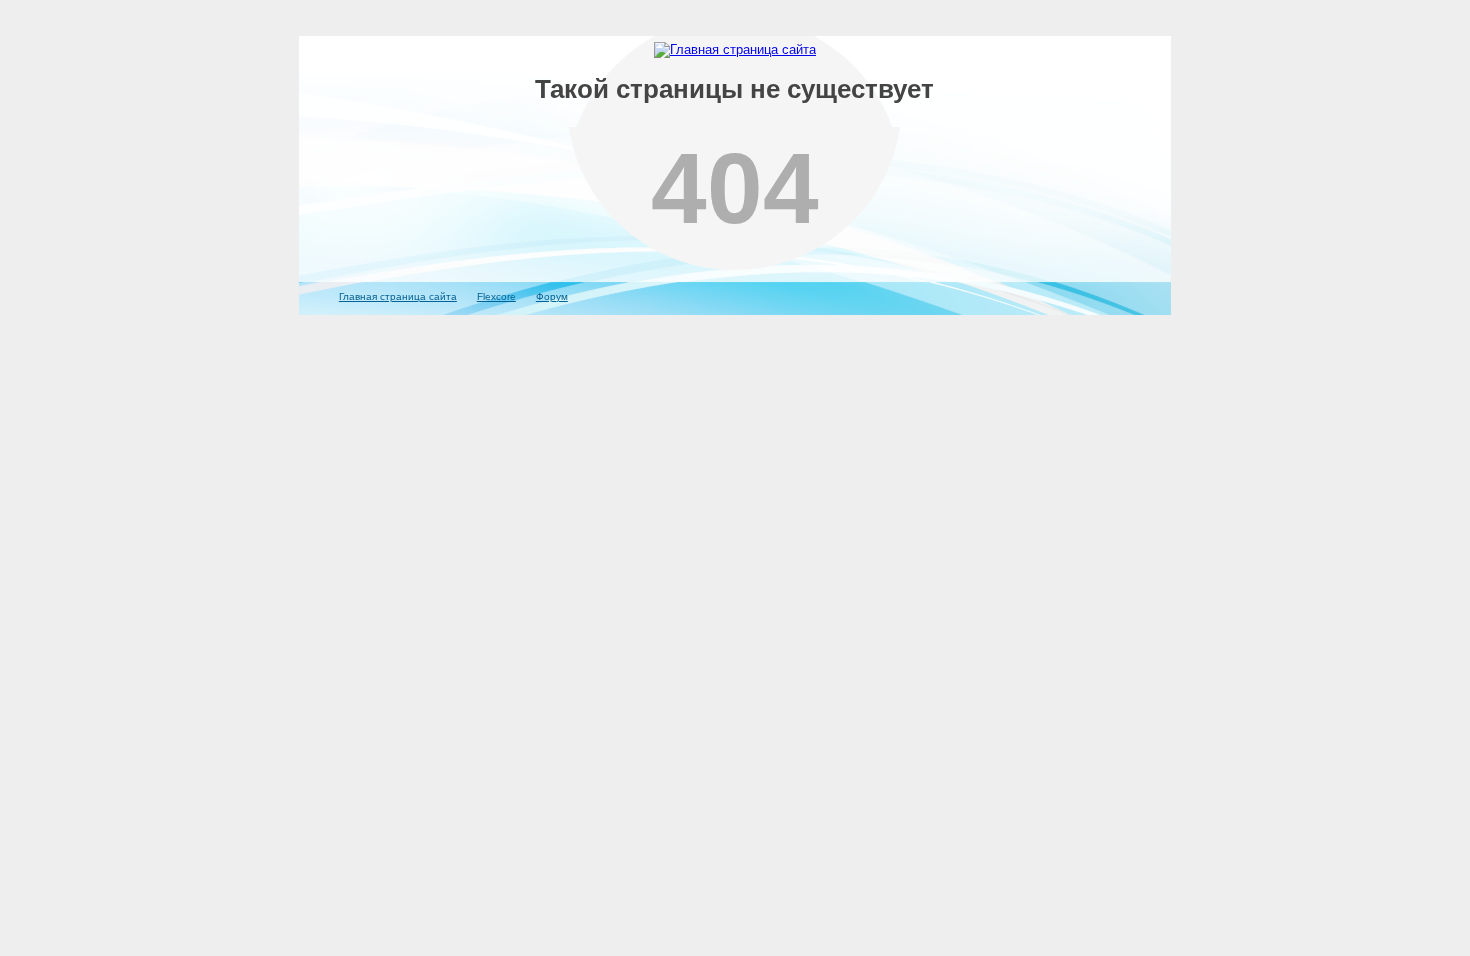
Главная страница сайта (398, 296)
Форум (552, 296)
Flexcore (496, 296)
